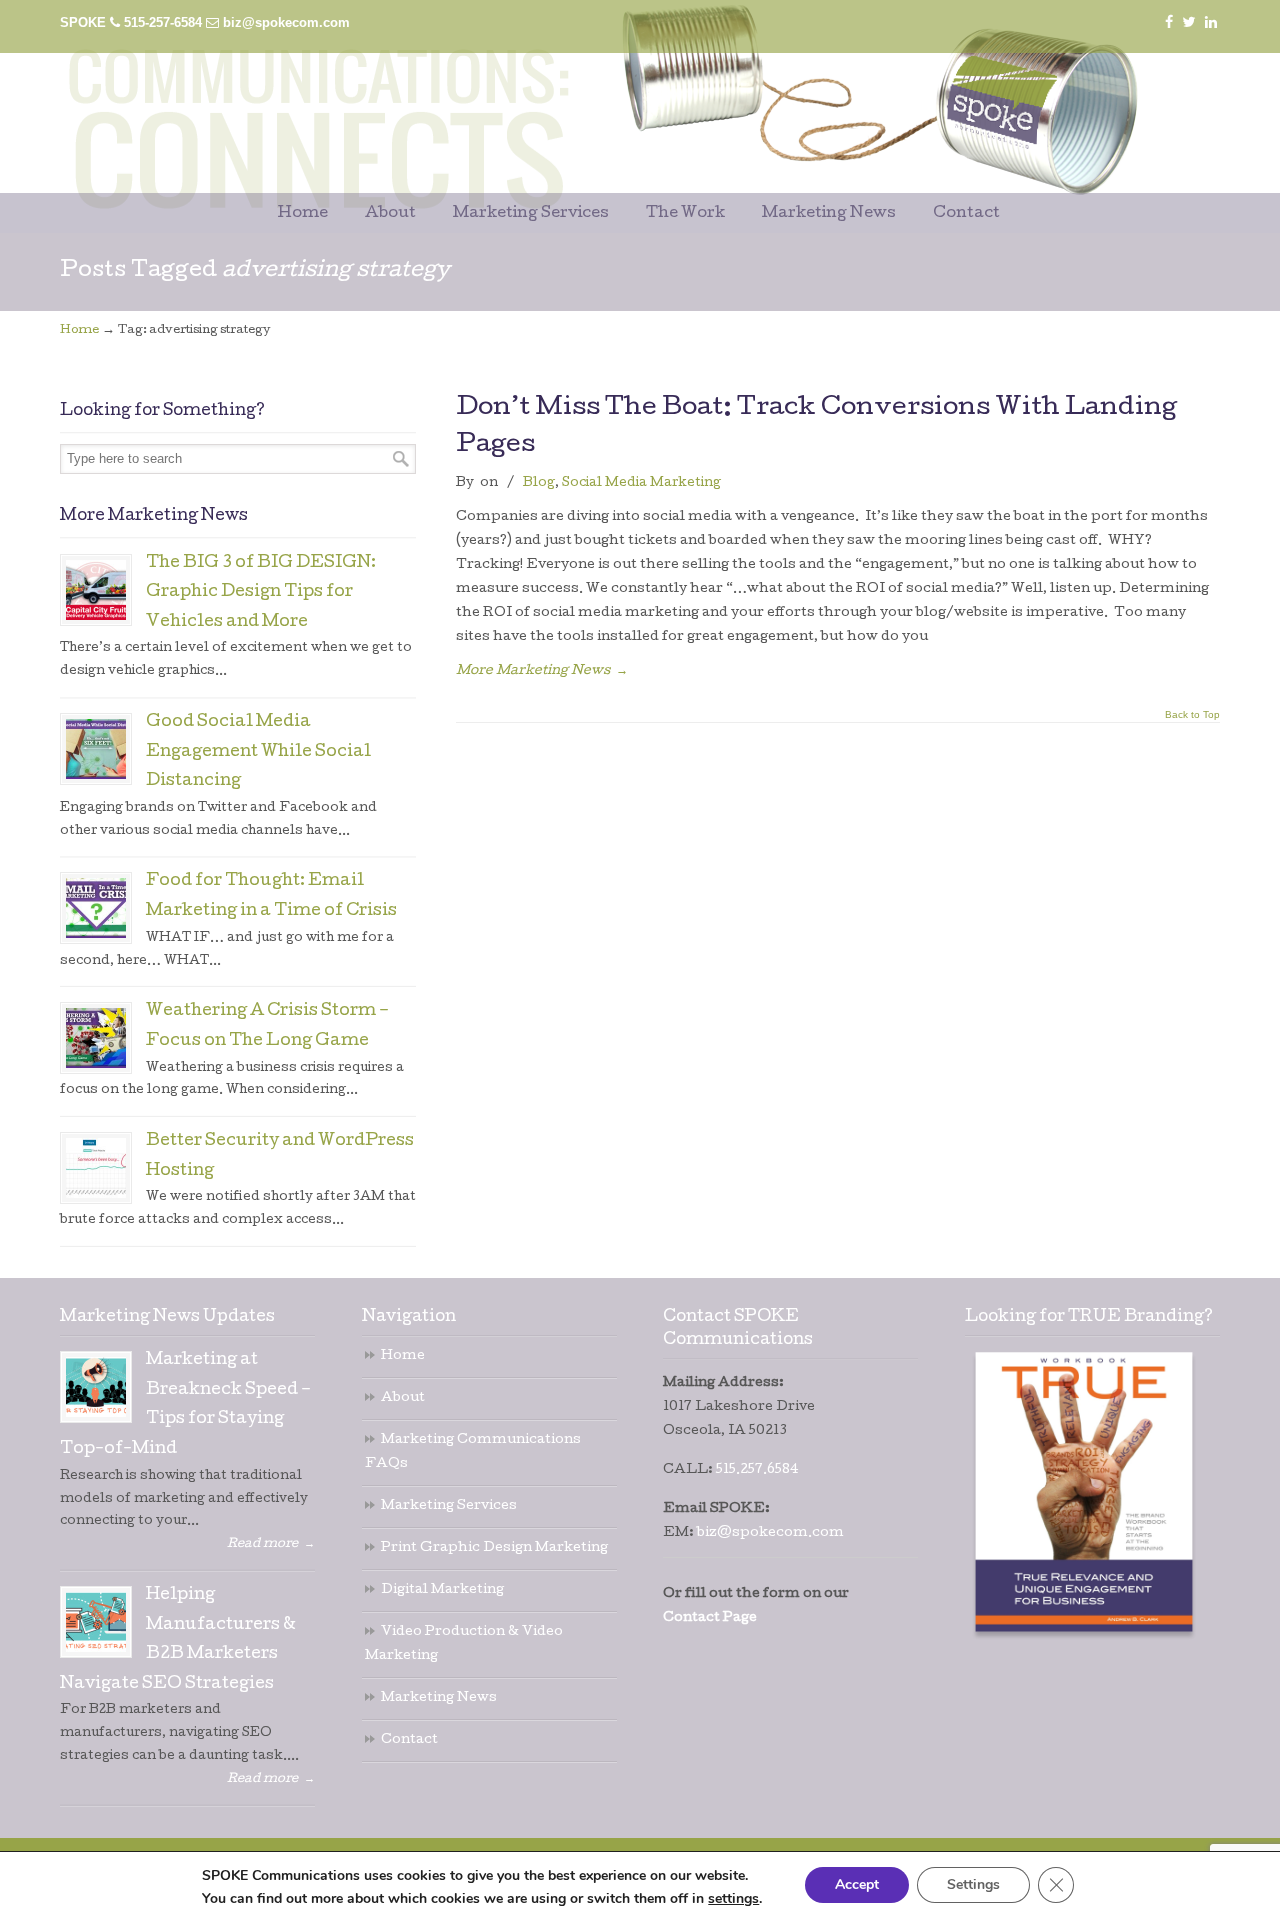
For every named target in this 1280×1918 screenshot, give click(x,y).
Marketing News (439, 1698)
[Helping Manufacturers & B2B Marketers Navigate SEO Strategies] (96, 1622)
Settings (973, 1884)
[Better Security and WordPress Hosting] (96, 1168)
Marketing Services (449, 1506)
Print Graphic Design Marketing (494, 1548)
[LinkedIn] (1211, 22)
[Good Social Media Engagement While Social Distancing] (96, 749)
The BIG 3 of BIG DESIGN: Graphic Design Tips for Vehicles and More (261, 593)
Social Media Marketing (641, 483)
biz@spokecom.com (286, 22)
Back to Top (1192, 715)
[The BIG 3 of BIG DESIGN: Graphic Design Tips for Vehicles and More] (96, 590)
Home (79, 331)
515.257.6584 (757, 1470)
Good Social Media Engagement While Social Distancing (258, 752)
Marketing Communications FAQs (473, 1452)
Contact (409, 1740)
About (403, 1398)
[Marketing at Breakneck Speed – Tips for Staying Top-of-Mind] (96, 1387)
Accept (857, 1884)
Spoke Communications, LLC (560, 101)
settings (733, 1899)
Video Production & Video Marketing (464, 1644)
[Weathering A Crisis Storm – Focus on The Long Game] (96, 1038)
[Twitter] (1189, 22)
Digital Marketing (442, 1590)
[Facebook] (1169, 22)
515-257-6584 (163, 22)
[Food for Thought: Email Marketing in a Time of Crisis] (96, 908)
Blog (539, 483)
